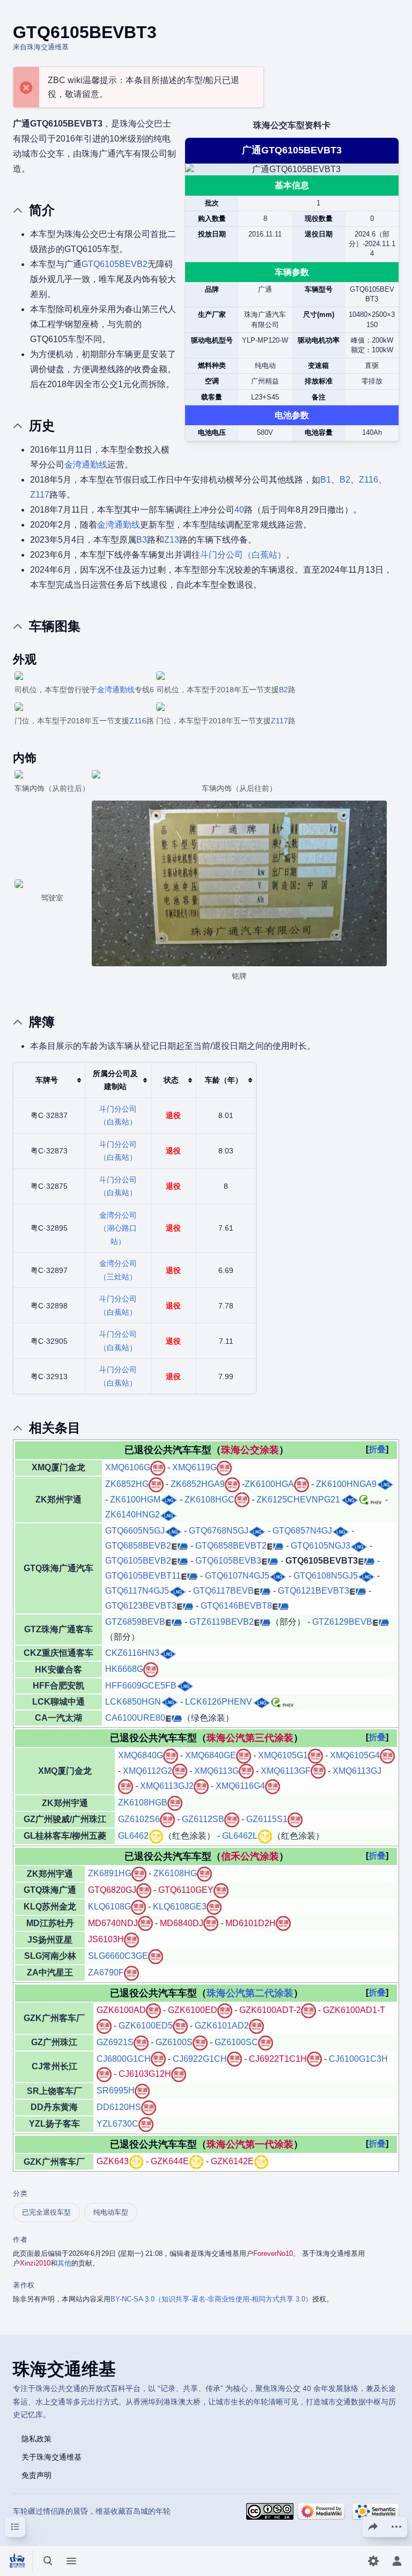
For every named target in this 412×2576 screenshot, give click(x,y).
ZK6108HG (175, 1873)
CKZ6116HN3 (132, 1653)
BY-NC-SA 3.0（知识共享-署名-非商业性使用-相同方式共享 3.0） (211, 2299)
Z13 (172, 540)
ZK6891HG (110, 1873)
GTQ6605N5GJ (135, 1531)
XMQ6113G (216, 1771)
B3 (142, 540)
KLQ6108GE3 (180, 1907)
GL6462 (133, 1836)
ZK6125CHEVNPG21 (298, 1500)
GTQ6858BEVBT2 (231, 1546)
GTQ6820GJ (112, 1890)
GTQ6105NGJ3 (321, 1546)
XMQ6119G (194, 1467)
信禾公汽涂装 (250, 1856)
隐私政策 (36, 2438)
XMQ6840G (141, 1755)
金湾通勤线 (86, 465)
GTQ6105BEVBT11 (143, 1576)
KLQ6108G (109, 1907)
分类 (20, 2193)
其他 (64, 2263)
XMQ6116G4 (240, 1786)
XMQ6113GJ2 (167, 1786)
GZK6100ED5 (146, 2026)
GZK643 (113, 2161)
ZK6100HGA (269, 1484)
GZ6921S (115, 2042)
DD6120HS (119, 2107)
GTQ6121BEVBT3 (314, 1591)
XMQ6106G (128, 1467)
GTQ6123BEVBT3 (141, 1606)
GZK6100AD (121, 2010)
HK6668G (124, 1669)
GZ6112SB (203, 1819)
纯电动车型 (111, 2212)
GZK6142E (232, 2161)
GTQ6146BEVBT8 (236, 1606)
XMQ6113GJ (357, 1771)
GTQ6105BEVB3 (228, 1561)
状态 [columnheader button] (171, 1080)
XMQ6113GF (286, 1771)
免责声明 (36, 2475)
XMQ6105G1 (283, 1755)
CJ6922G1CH (200, 2059)
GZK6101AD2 (222, 2026)
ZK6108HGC (209, 1500)
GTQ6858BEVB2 (138, 1546)
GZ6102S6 (139, 1819)
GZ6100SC (236, 2042)
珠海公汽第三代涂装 (250, 1738)
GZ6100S (174, 2042)
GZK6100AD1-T (354, 2010)
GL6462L (240, 1836)
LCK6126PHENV (219, 1702)
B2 (345, 480)
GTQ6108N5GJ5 (326, 1576)
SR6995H (116, 2090)
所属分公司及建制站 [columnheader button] (115, 1080)
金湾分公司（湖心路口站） (118, 1228)
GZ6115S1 (267, 1819)
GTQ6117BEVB (223, 1591)
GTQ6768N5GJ (219, 1531)
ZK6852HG (127, 1484)
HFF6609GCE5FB (141, 1686)
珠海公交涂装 (250, 1450)
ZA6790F (106, 1972)
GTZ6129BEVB (342, 1622)
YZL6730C (117, 2124)
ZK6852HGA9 (198, 1484)
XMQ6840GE (211, 1755)
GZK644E (170, 2161)
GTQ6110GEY (186, 1890)
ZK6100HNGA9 (346, 1484)
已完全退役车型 (46, 2212)
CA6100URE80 (135, 1718)
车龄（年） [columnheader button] (224, 1080)
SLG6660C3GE (118, 1956)
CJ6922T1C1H (278, 2059)
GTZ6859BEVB (135, 1622)
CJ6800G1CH (124, 2059)
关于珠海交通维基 (51, 2456)
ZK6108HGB (143, 1803)
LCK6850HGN (133, 1702)
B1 (326, 480)
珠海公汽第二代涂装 (250, 1993)
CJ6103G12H (145, 2074)
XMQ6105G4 (355, 1755)
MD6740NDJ (113, 1923)
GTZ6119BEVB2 (222, 1622)
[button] (377, 1449)
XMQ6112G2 (148, 1771)
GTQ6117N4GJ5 (137, 1591)
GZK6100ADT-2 (270, 2010)
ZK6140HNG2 (133, 1515)
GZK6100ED (193, 2010)
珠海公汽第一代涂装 (250, 2144)
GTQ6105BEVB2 (115, 264)
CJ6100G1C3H (358, 2059)
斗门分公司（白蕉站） (243, 555)
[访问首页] (17, 2561)
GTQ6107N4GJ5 (237, 1576)
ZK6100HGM (135, 1500)
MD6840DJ (182, 1923)
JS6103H (106, 1939)
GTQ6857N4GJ (302, 1531)
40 (239, 510)
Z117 (40, 495)
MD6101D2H (251, 1923)
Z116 (369, 480)
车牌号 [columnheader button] (47, 1080)
